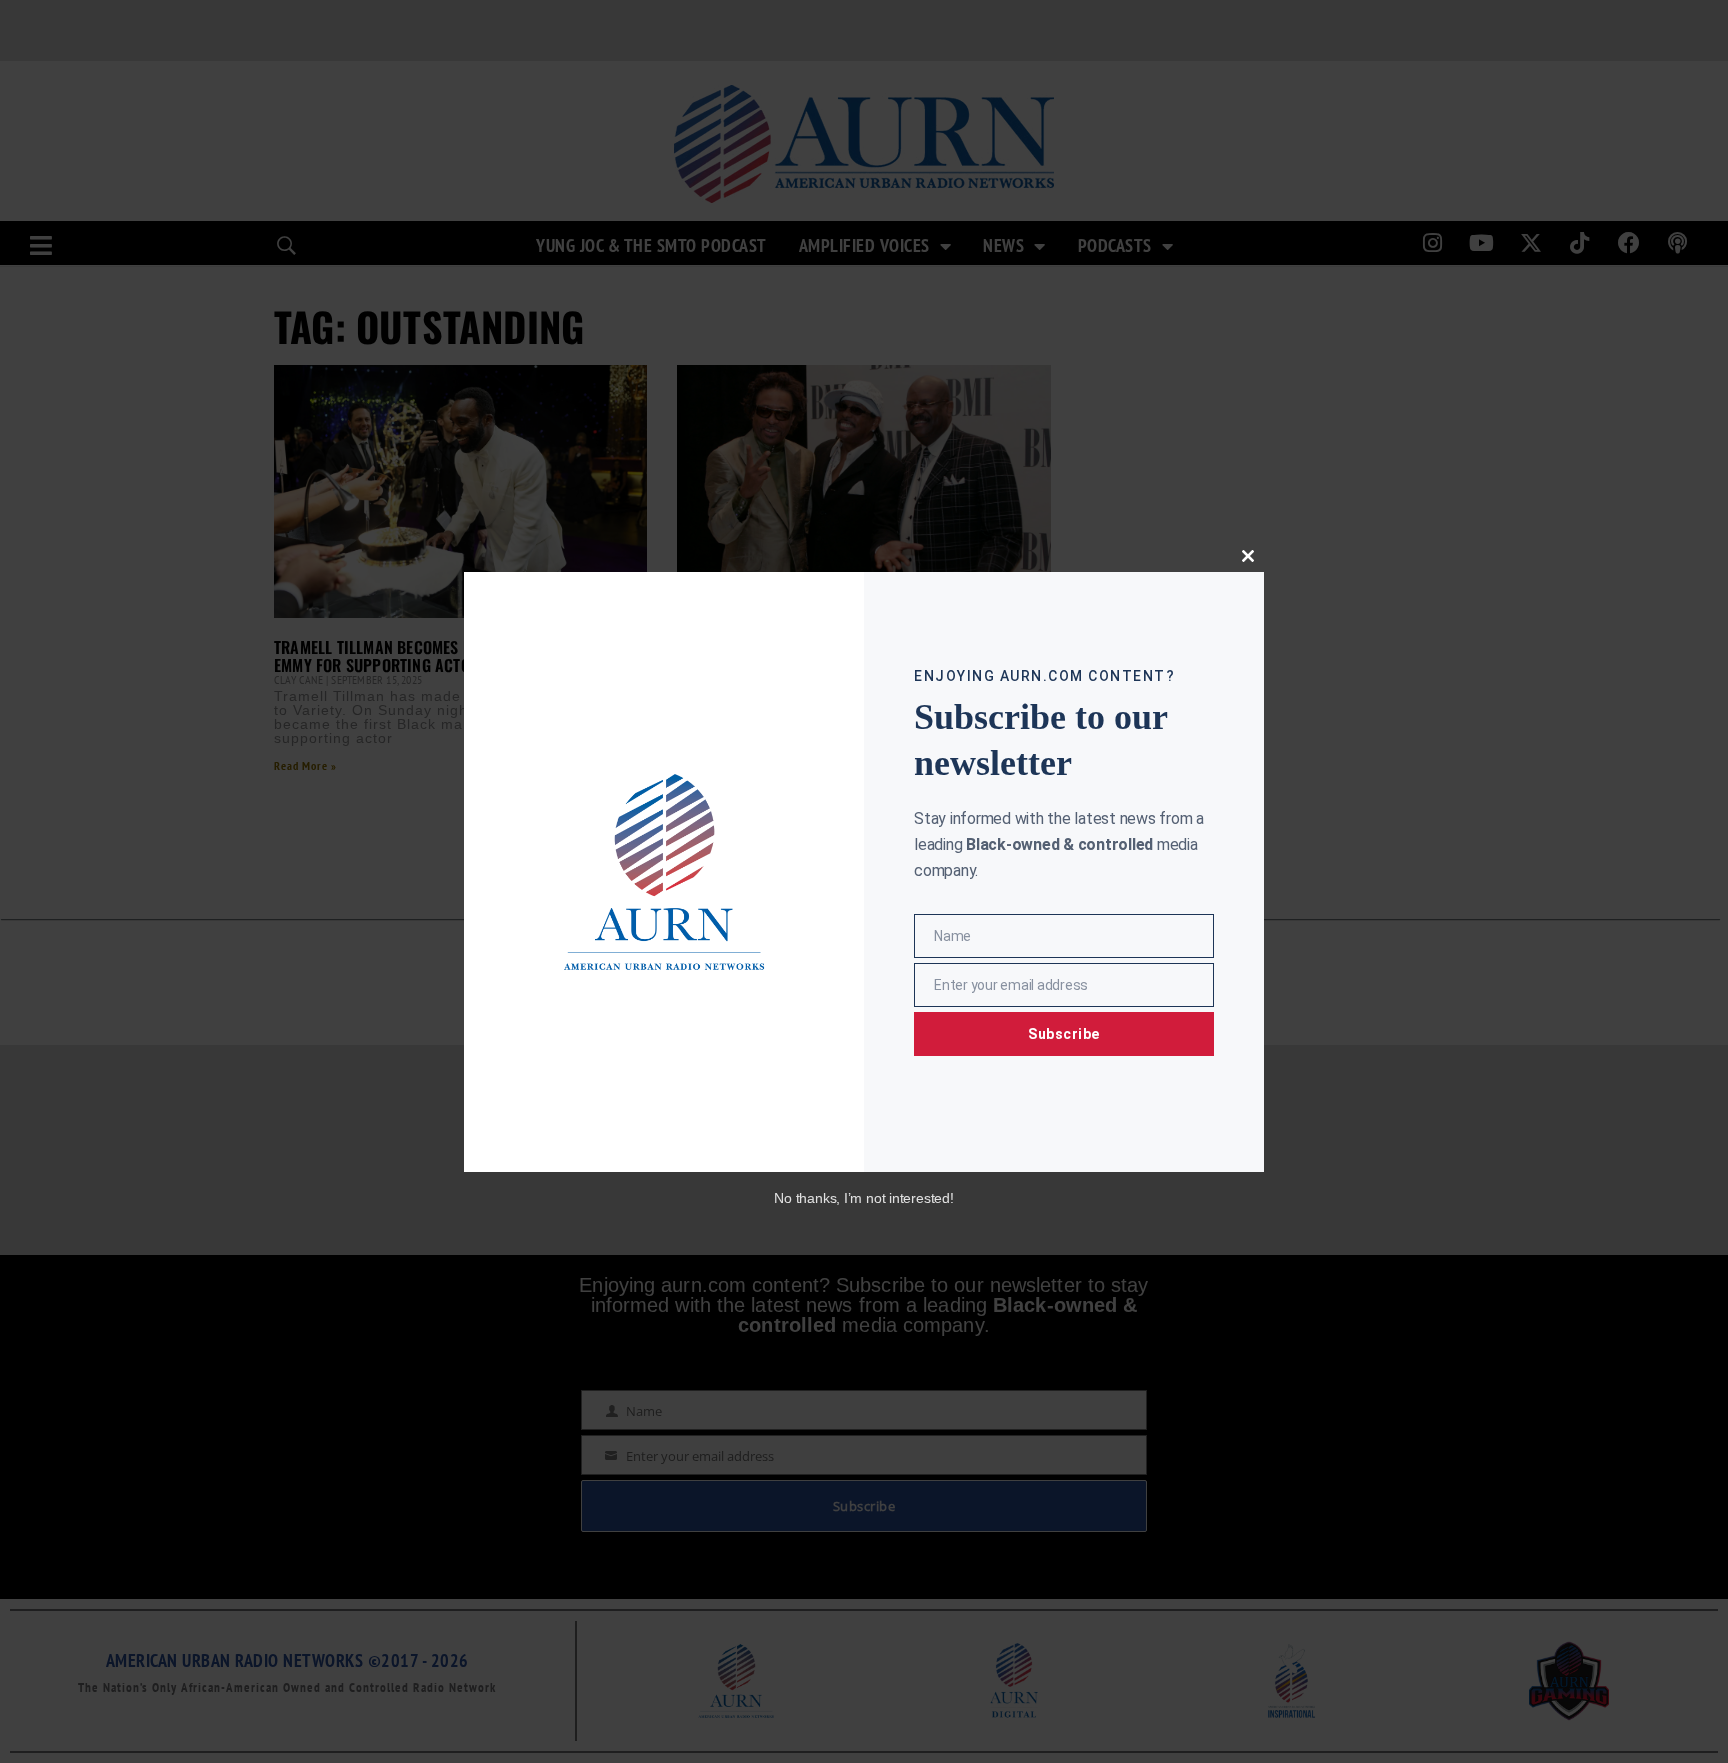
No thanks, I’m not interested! (863, 1198)
